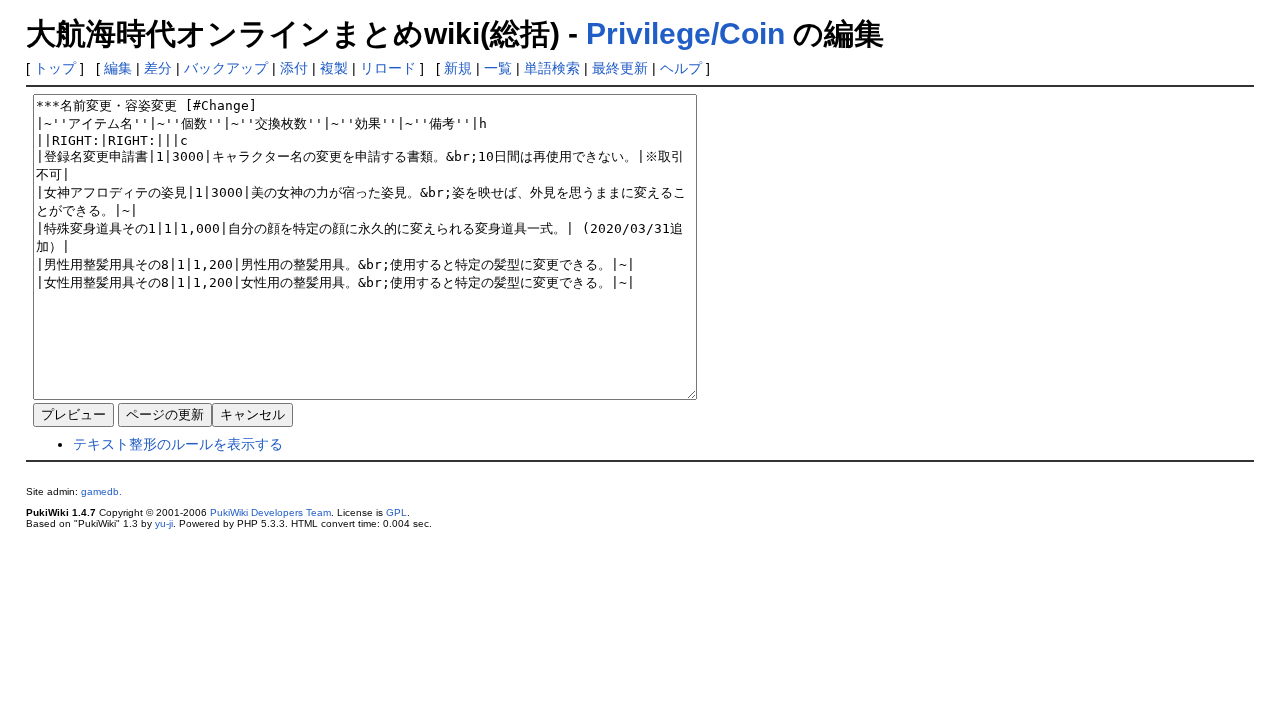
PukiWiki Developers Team (270, 512)
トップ (55, 68)
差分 (158, 68)
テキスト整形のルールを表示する (178, 444)
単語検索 (552, 68)
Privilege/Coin (685, 33)
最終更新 (620, 68)
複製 (334, 68)
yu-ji (164, 523)
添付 (294, 68)
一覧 (498, 68)
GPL (396, 512)
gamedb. (101, 491)
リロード (388, 68)
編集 (118, 68)
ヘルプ (681, 68)
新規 (458, 68)
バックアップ (226, 68)
